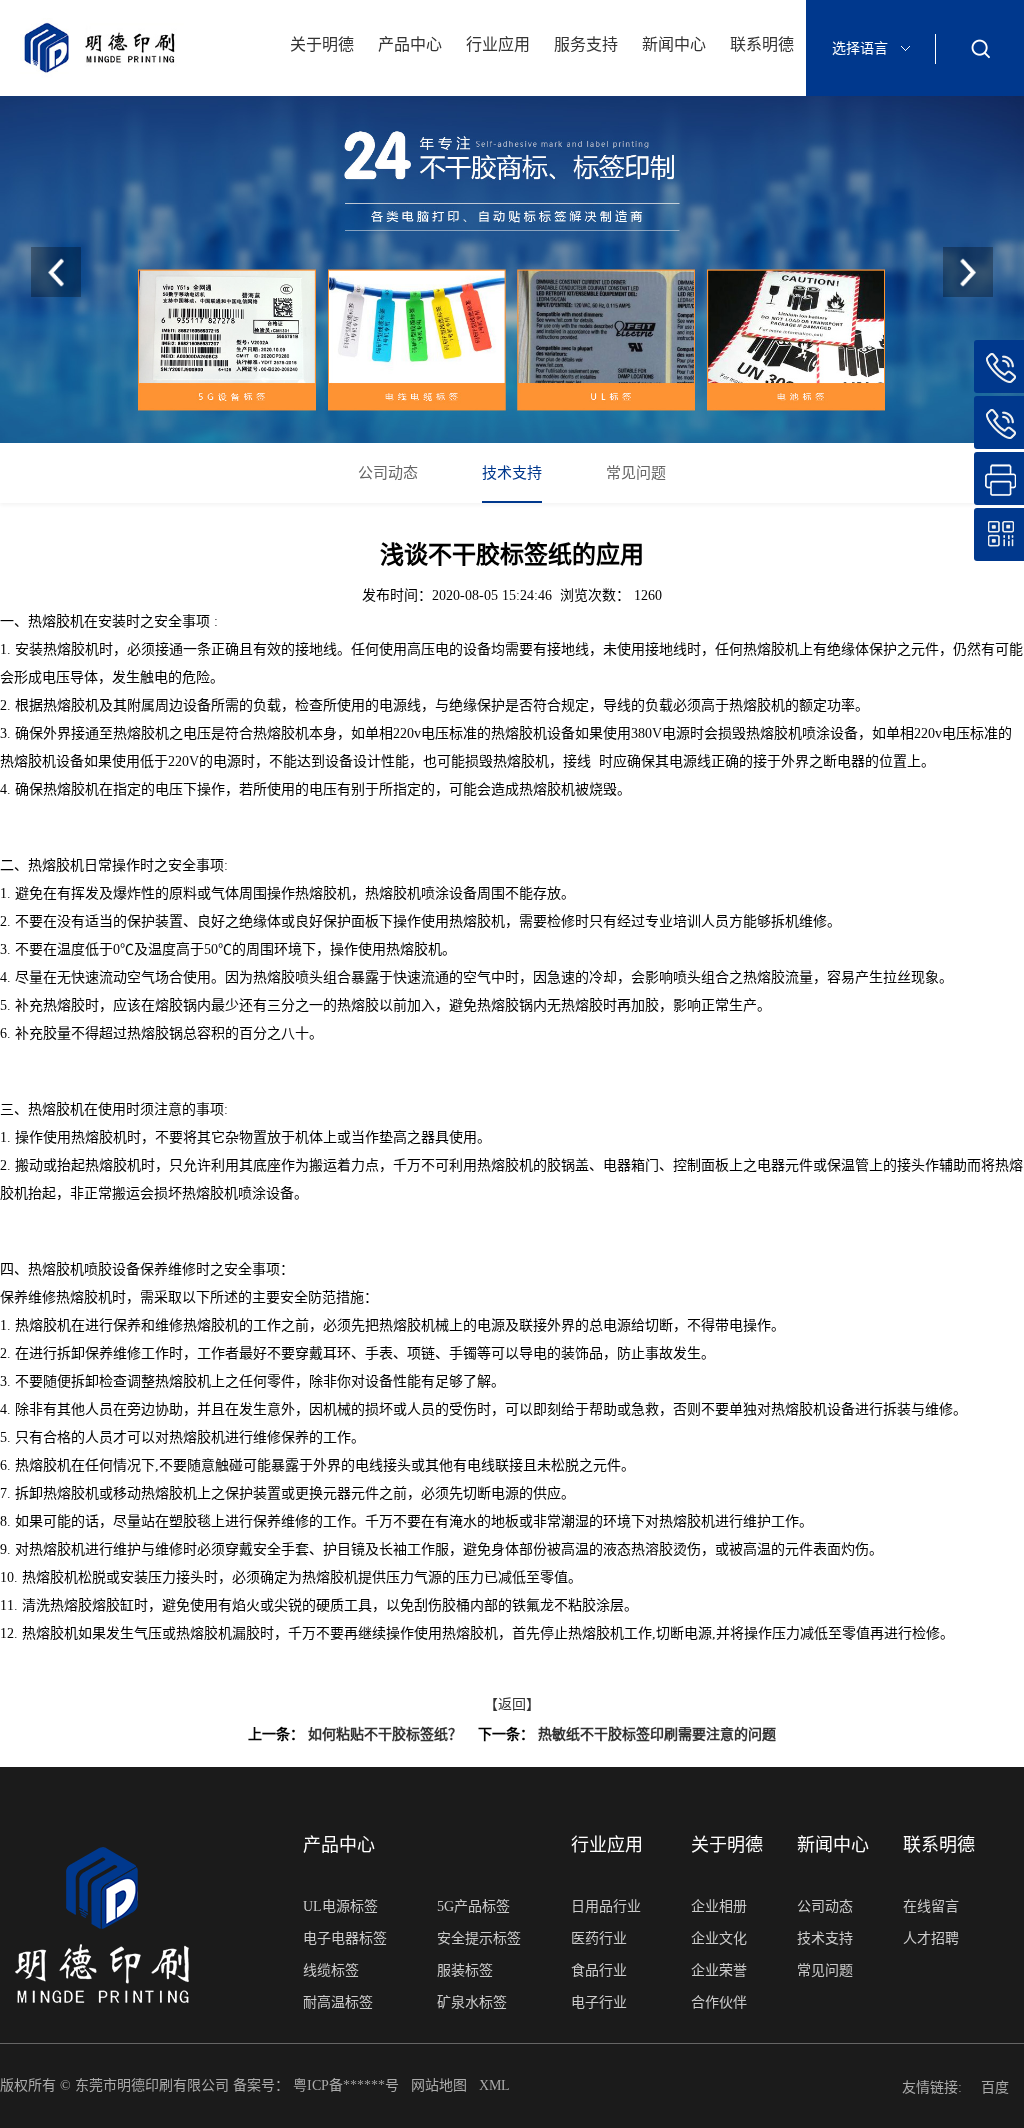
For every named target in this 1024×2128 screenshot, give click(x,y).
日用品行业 (606, 1906)
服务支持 (586, 44)
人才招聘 (931, 1938)
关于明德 (322, 44)
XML (496, 2085)
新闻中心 (674, 44)
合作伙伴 (719, 2002)
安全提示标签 (479, 1938)
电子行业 (599, 2002)
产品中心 (410, 44)
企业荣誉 (719, 1970)
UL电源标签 (340, 1906)
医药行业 (599, 1938)
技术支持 (512, 473)
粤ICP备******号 (348, 2085)
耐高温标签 (338, 2002)
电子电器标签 (345, 1938)
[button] (968, 272)
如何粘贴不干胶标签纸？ (385, 1734)
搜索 (980, 48)
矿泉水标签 (472, 2002)
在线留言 (931, 1906)
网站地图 (441, 2085)
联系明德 (762, 44)
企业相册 (719, 1906)
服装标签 (465, 1970)
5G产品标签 (473, 1906)
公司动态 (388, 473)
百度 (995, 2087)
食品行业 (599, 1970)
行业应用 (498, 44)
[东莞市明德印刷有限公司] (512, 269)
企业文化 (719, 1938)
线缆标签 (331, 1970)
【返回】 (512, 1704)
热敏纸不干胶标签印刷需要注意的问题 (657, 1734)
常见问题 (636, 473)
